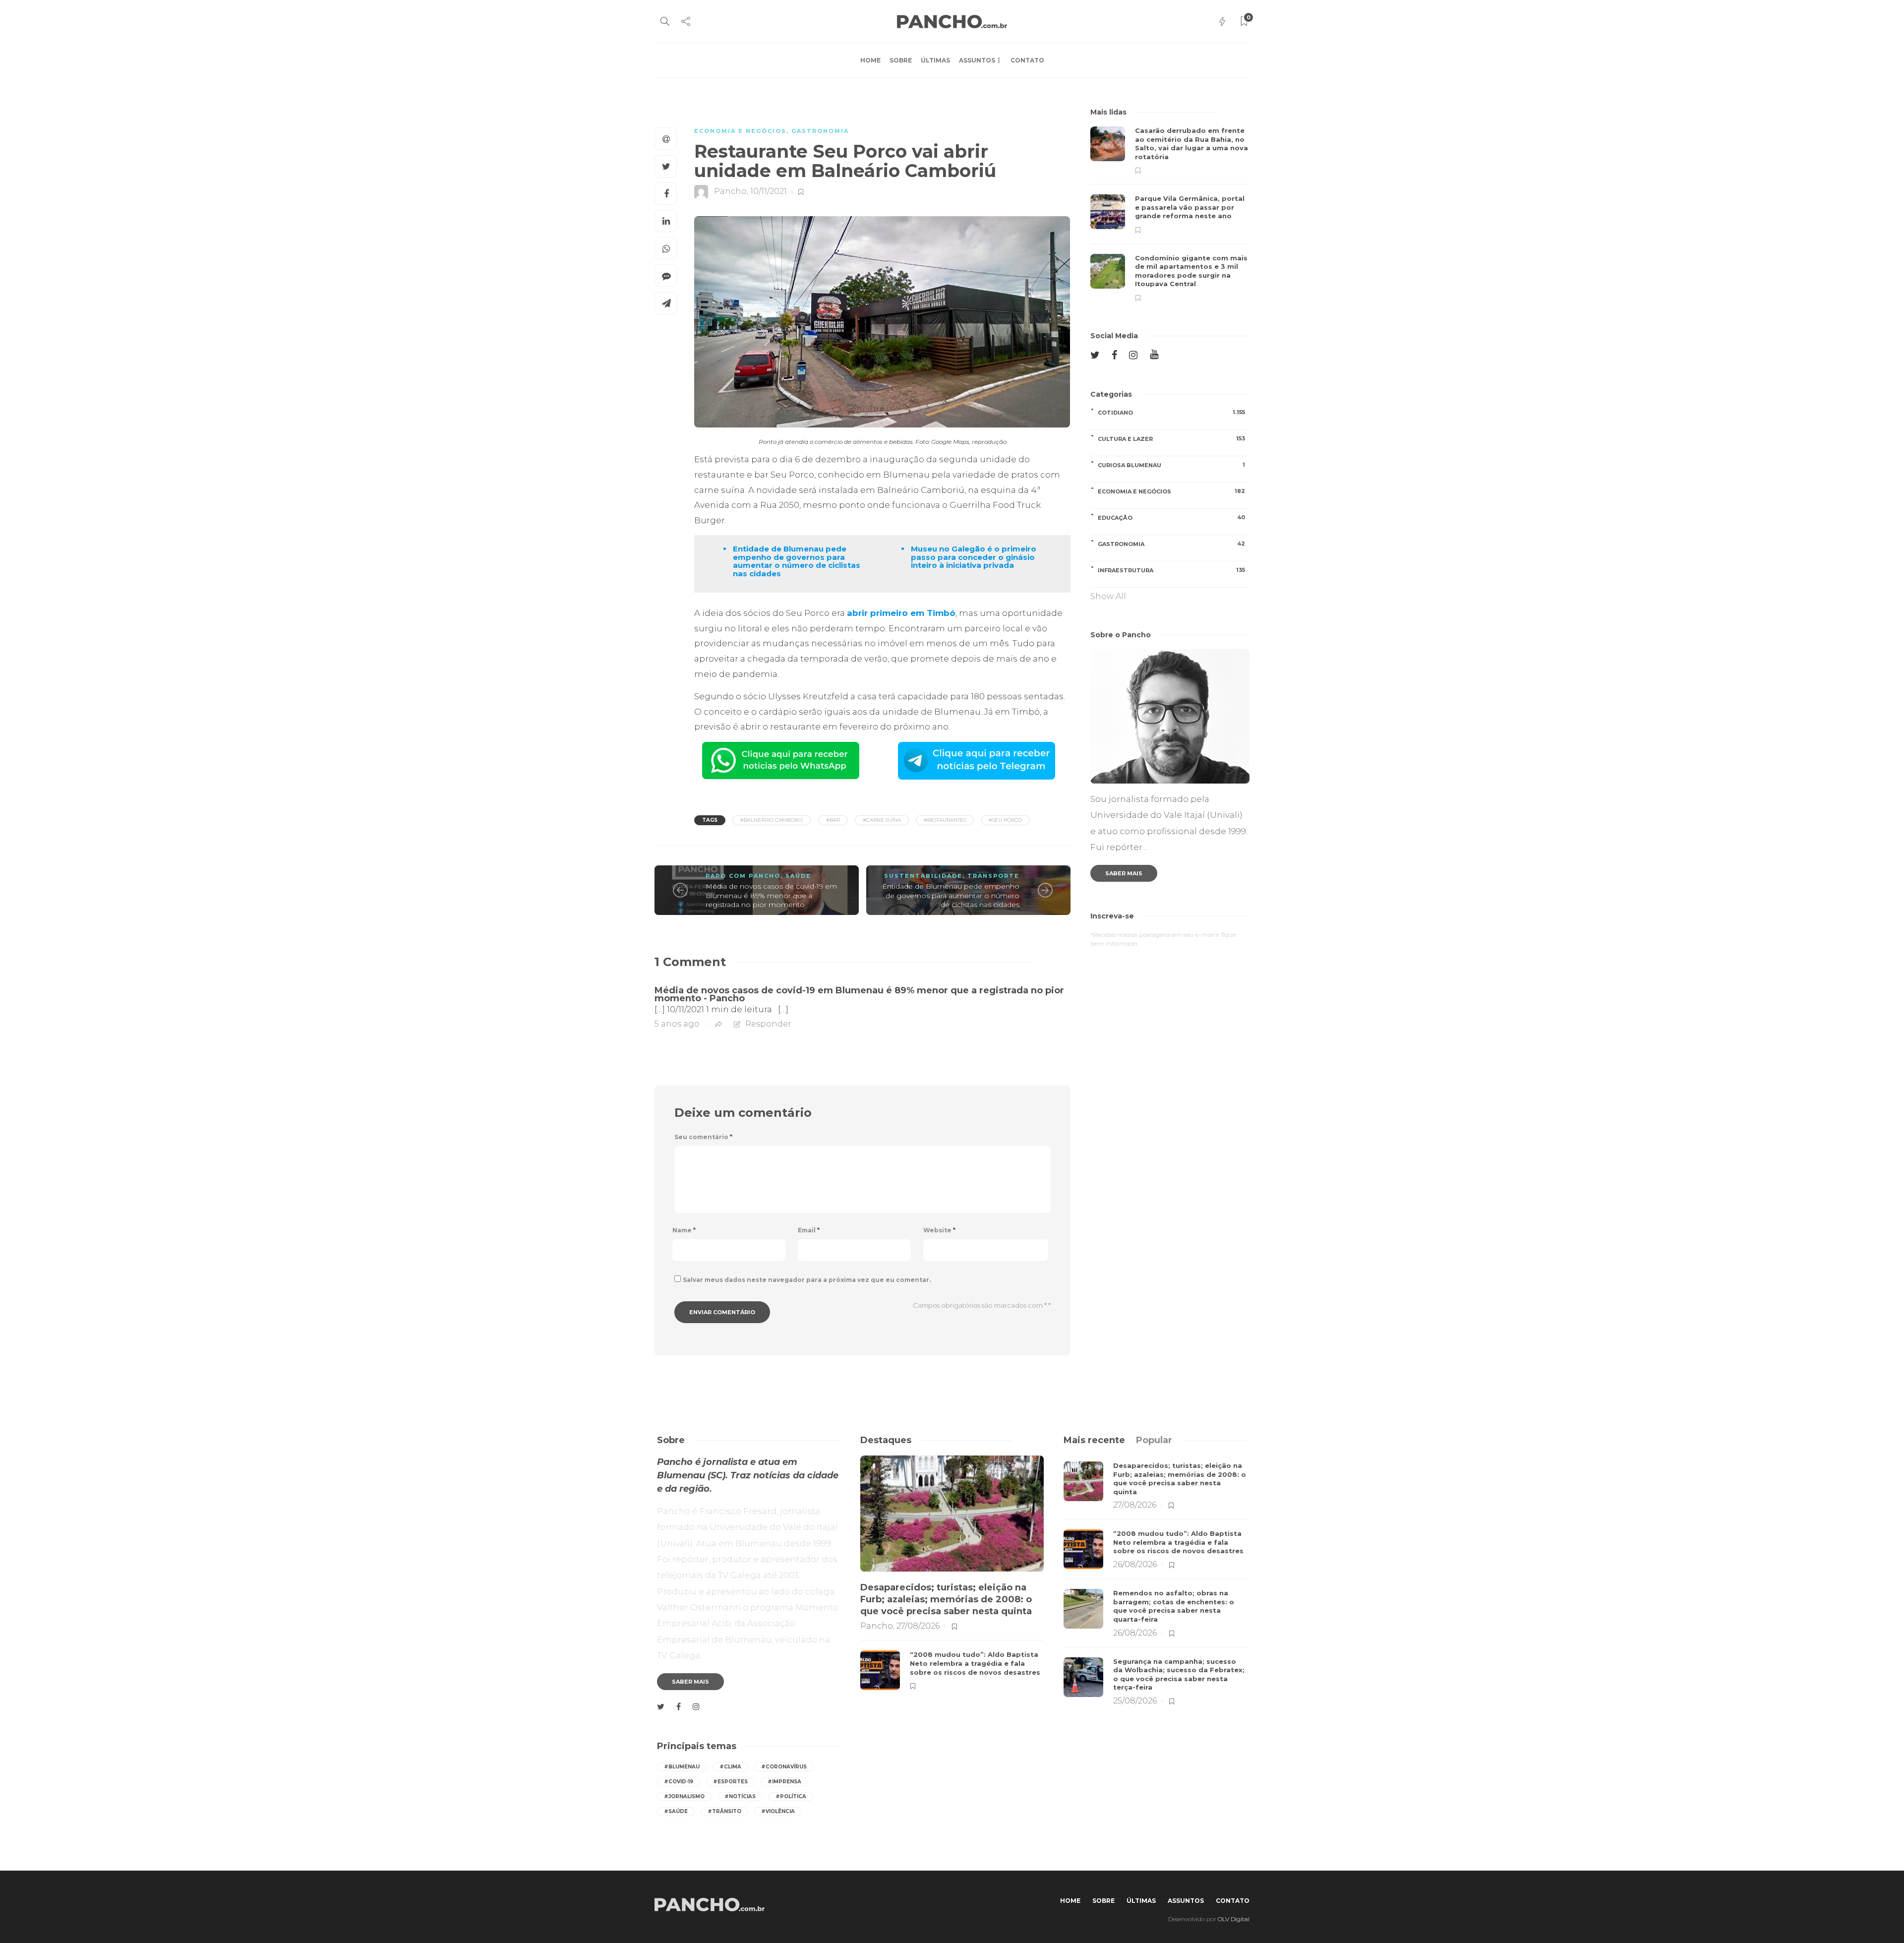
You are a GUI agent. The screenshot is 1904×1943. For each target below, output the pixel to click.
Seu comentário (703, 1137)
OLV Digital (1234, 1919)
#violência (778, 1811)
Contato (1027, 60)
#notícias (740, 1796)
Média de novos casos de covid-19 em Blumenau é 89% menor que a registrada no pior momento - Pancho (859, 994)
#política (791, 1796)
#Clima (730, 1767)
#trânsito (724, 1811)
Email (809, 1230)
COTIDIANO (1171, 412)
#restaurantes (945, 820)
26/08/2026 (1135, 1564)
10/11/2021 (769, 191)
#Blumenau (682, 1767)
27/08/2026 (918, 1626)
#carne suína (882, 820)
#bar (833, 820)
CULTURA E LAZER (1171, 439)
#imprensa (784, 1782)
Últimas (935, 60)
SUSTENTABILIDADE (923, 876)
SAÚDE (798, 876)
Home (870, 60)
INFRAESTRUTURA (1171, 570)
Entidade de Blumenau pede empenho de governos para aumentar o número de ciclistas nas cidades (951, 895)
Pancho (730, 191)
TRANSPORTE (993, 876)
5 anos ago (677, 1024)
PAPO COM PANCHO (743, 876)
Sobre (901, 60)
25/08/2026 (1135, 1701)
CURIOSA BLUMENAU (1171, 465)
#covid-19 (679, 1782)
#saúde (676, 1811)
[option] (1170, 214)
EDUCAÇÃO (1171, 517)
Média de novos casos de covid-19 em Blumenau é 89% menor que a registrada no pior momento (771, 895)
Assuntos (977, 60)
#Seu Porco (1005, 820)
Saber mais (1124, 873)
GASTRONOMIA (820, 131)
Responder (768, 1024)
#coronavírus (784, 1767)
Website (939, 1230)
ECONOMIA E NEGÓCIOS (740, 131)
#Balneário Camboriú (772, 820)
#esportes (730, 1782)
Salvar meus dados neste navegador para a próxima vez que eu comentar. (807, 1280)
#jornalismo (684, 1796)
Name (684, 1230)
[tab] (1094, 1440)
